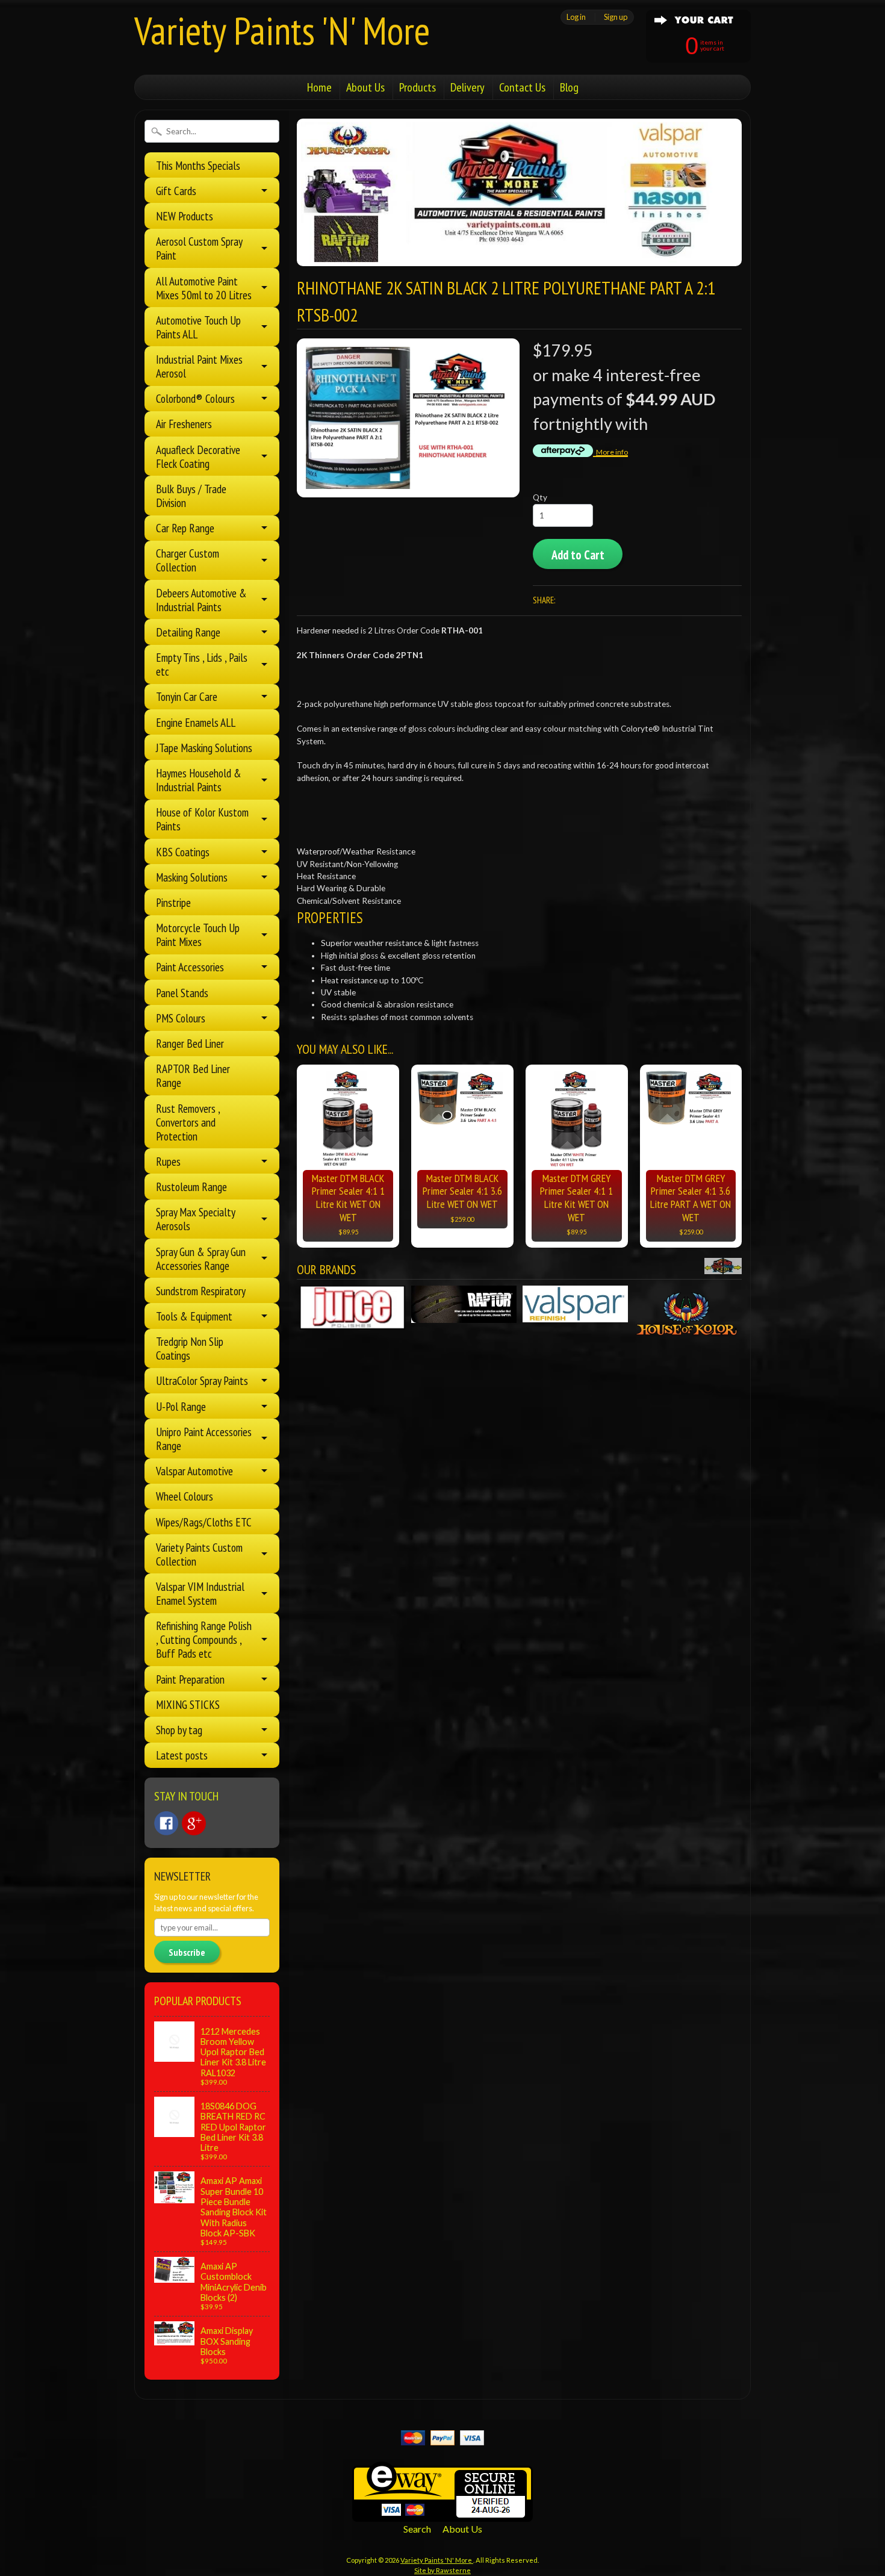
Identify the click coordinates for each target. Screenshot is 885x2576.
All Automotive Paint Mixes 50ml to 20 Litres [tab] (204, 288)
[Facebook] (166, 1823)
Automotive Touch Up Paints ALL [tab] (198, 327)
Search (417, 2529)
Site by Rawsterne (442, 2570)
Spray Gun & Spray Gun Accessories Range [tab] (201, 1258)
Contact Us (522, 87)
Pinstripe (173, 902)
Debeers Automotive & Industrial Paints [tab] (201, 600)
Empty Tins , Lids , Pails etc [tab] (202, 664)
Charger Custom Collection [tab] (188, 560)
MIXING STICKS (188, 1704)
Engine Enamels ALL (196, 722)
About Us (365, 87)
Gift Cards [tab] (176, 191)
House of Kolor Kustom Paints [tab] (202, 819)
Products (418, 87)
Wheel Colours (185, 1496)
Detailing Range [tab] (188, 632)
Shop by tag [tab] (179, 1730)
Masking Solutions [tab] (192, 877)
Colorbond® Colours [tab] (195, 398)
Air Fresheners (184, 424)
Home (319, 87)
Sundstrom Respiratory (201, 1291)
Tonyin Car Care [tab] (187, 696)
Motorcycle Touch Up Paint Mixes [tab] (198, 935)
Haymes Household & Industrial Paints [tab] (199, 780)
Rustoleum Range (191, 1187)
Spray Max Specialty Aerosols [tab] (196, 1219)
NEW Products (185, 216)
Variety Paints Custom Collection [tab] (199, 1554)
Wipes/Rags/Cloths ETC (204, 1522)
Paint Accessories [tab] (190, 967)
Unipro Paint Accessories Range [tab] (204, 1439)
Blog (569, 87)
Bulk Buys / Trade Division (191, 496)
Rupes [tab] (168, 1161)
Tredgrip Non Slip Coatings (190, 1348)
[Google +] (194, 1823)
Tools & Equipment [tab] (194, 1316)
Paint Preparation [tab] (190, 1679)
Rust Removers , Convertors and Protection (188, 1122)
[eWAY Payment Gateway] (442, 2514)
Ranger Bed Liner (190, 1043)
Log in (576, 17)
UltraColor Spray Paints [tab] (202, 1380)
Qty (540, 497)
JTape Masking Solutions (204, 748)
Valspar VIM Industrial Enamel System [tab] (200, 1593)
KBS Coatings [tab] (183, 852)
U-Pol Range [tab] (181, 1406)
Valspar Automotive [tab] (194, 1471)
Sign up (616, 17)
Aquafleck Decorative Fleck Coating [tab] (198, 456)
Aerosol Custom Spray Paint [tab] (199, 248)
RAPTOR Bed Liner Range (193, 1075)
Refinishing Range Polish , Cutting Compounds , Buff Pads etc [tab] (204, 1639)
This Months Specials (198, 165)
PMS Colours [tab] (181, 1018)
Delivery (467, 87)
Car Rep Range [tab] (185, 528)
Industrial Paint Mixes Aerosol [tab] (199, 366)
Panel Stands (182, 993)
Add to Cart (578, 555)
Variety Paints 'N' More (282, 30)
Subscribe (187, 1952)
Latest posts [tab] (182, 1755)
